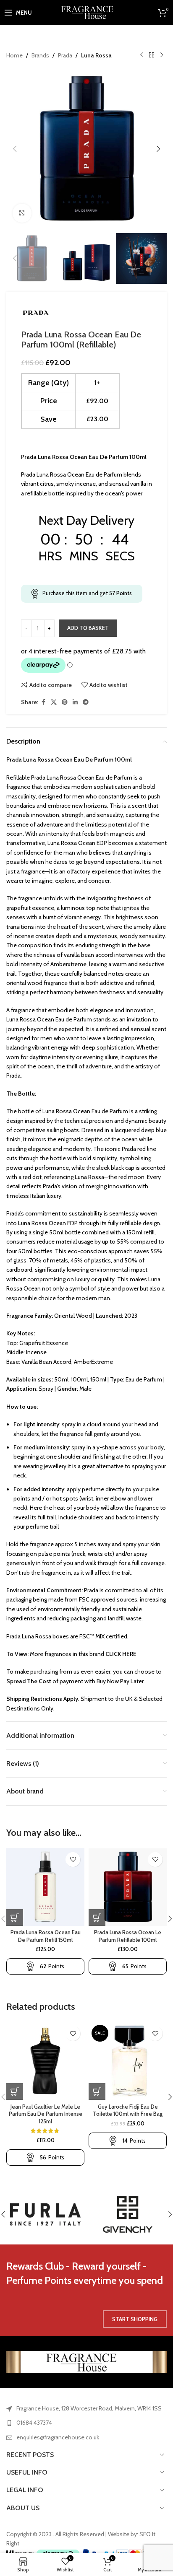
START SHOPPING (135, 2319)
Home (14, 55)
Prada (65, 55)
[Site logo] (87, 12)
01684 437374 (34, 2423)
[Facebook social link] (43, 702)
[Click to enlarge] (22, 213)
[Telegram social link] (86, 702)
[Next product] (162, 55)
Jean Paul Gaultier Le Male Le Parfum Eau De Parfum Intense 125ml (46, 2114)
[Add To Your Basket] (15, 1918)
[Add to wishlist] (73, 1859)
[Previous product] (142, 55)
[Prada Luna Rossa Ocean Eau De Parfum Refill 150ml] (45, 1887)
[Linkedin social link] (75, 702)
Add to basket (88, 628)
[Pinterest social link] (65, 702)
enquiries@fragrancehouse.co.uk (58, 2437)
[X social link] (54, 702)
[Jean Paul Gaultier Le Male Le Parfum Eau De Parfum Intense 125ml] (45, 2061)
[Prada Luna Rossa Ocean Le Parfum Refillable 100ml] (128, 1887)
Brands (40, 55)
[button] (15, 149)
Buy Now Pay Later (120, 1681)
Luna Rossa (96, 55)
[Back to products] (152, 55)
